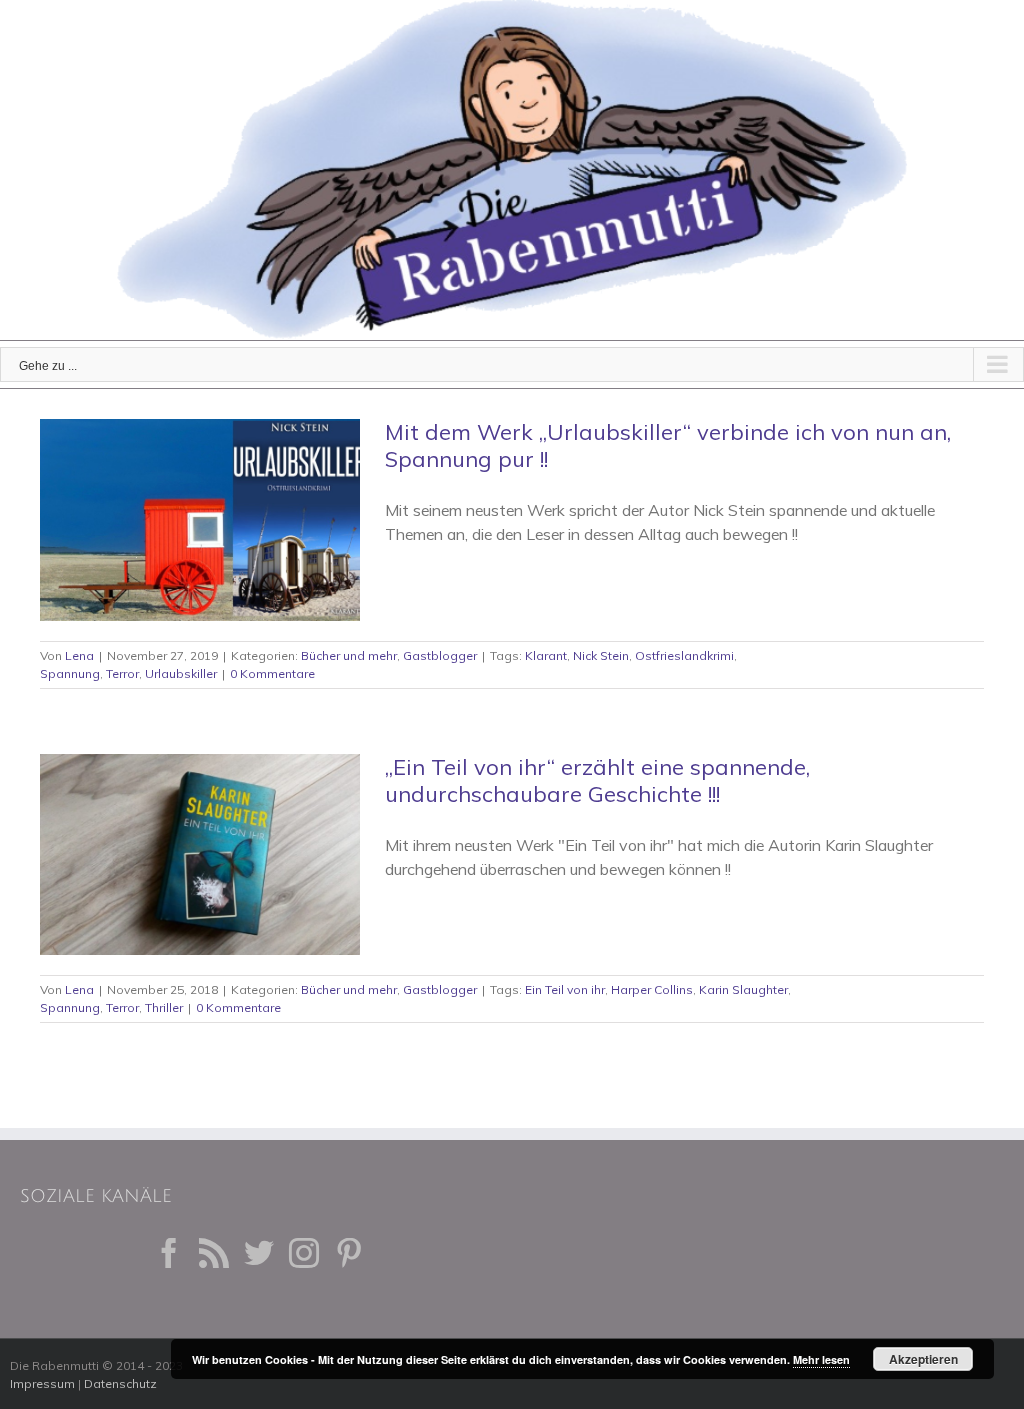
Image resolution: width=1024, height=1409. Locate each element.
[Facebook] (169, 1253)
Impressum (42, 1383)
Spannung (70, 673)
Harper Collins (652, 989)
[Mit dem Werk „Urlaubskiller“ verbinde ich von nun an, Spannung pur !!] (200, 520)
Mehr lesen (821, 1359)
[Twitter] (259, 1253)
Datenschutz (120, 1383)
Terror (122, 673)
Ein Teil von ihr (565, 989)
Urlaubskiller (181, 673)
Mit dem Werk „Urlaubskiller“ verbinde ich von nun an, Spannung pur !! (668, 445)
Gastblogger (440, 655)
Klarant (546, 655)
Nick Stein (601, 655)
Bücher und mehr (349, 655)
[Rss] (214, 1253)
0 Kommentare (272, 673)
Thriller (164, 1007)
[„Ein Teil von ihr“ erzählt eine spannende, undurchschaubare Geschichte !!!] (200, 855)
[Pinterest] (349, 1253)
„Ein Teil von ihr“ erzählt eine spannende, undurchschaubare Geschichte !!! (597, 780)
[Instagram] (304, 1253)
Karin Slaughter (743, 989)
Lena (79, 655)
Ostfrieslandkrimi (684, 655)
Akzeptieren (923, 1359)
